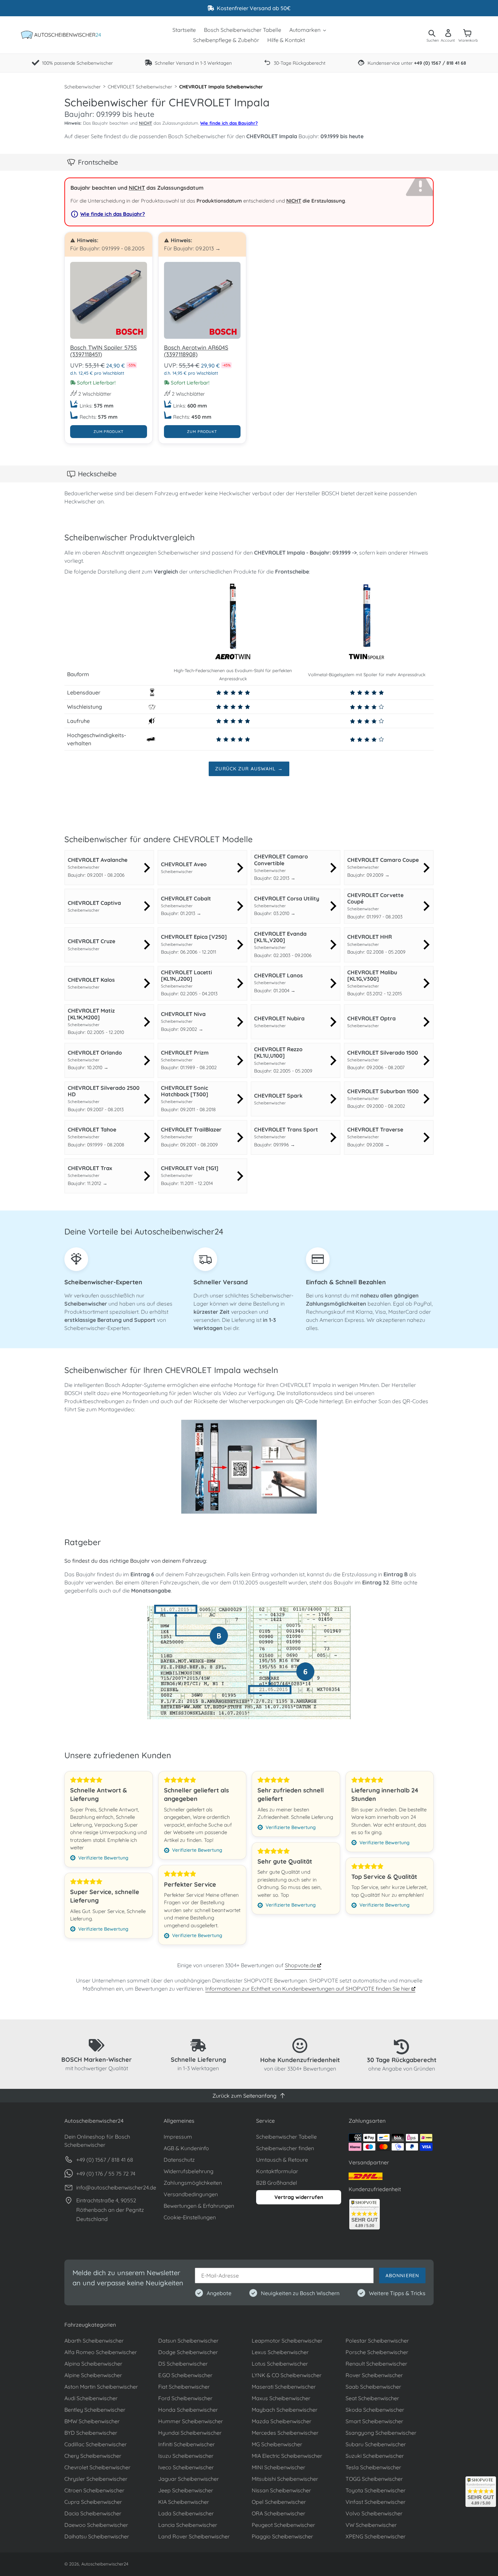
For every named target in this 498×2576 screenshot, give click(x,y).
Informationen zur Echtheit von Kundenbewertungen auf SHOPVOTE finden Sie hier (308, 1989)
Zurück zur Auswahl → (249, 769)
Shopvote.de (301, 1965)
